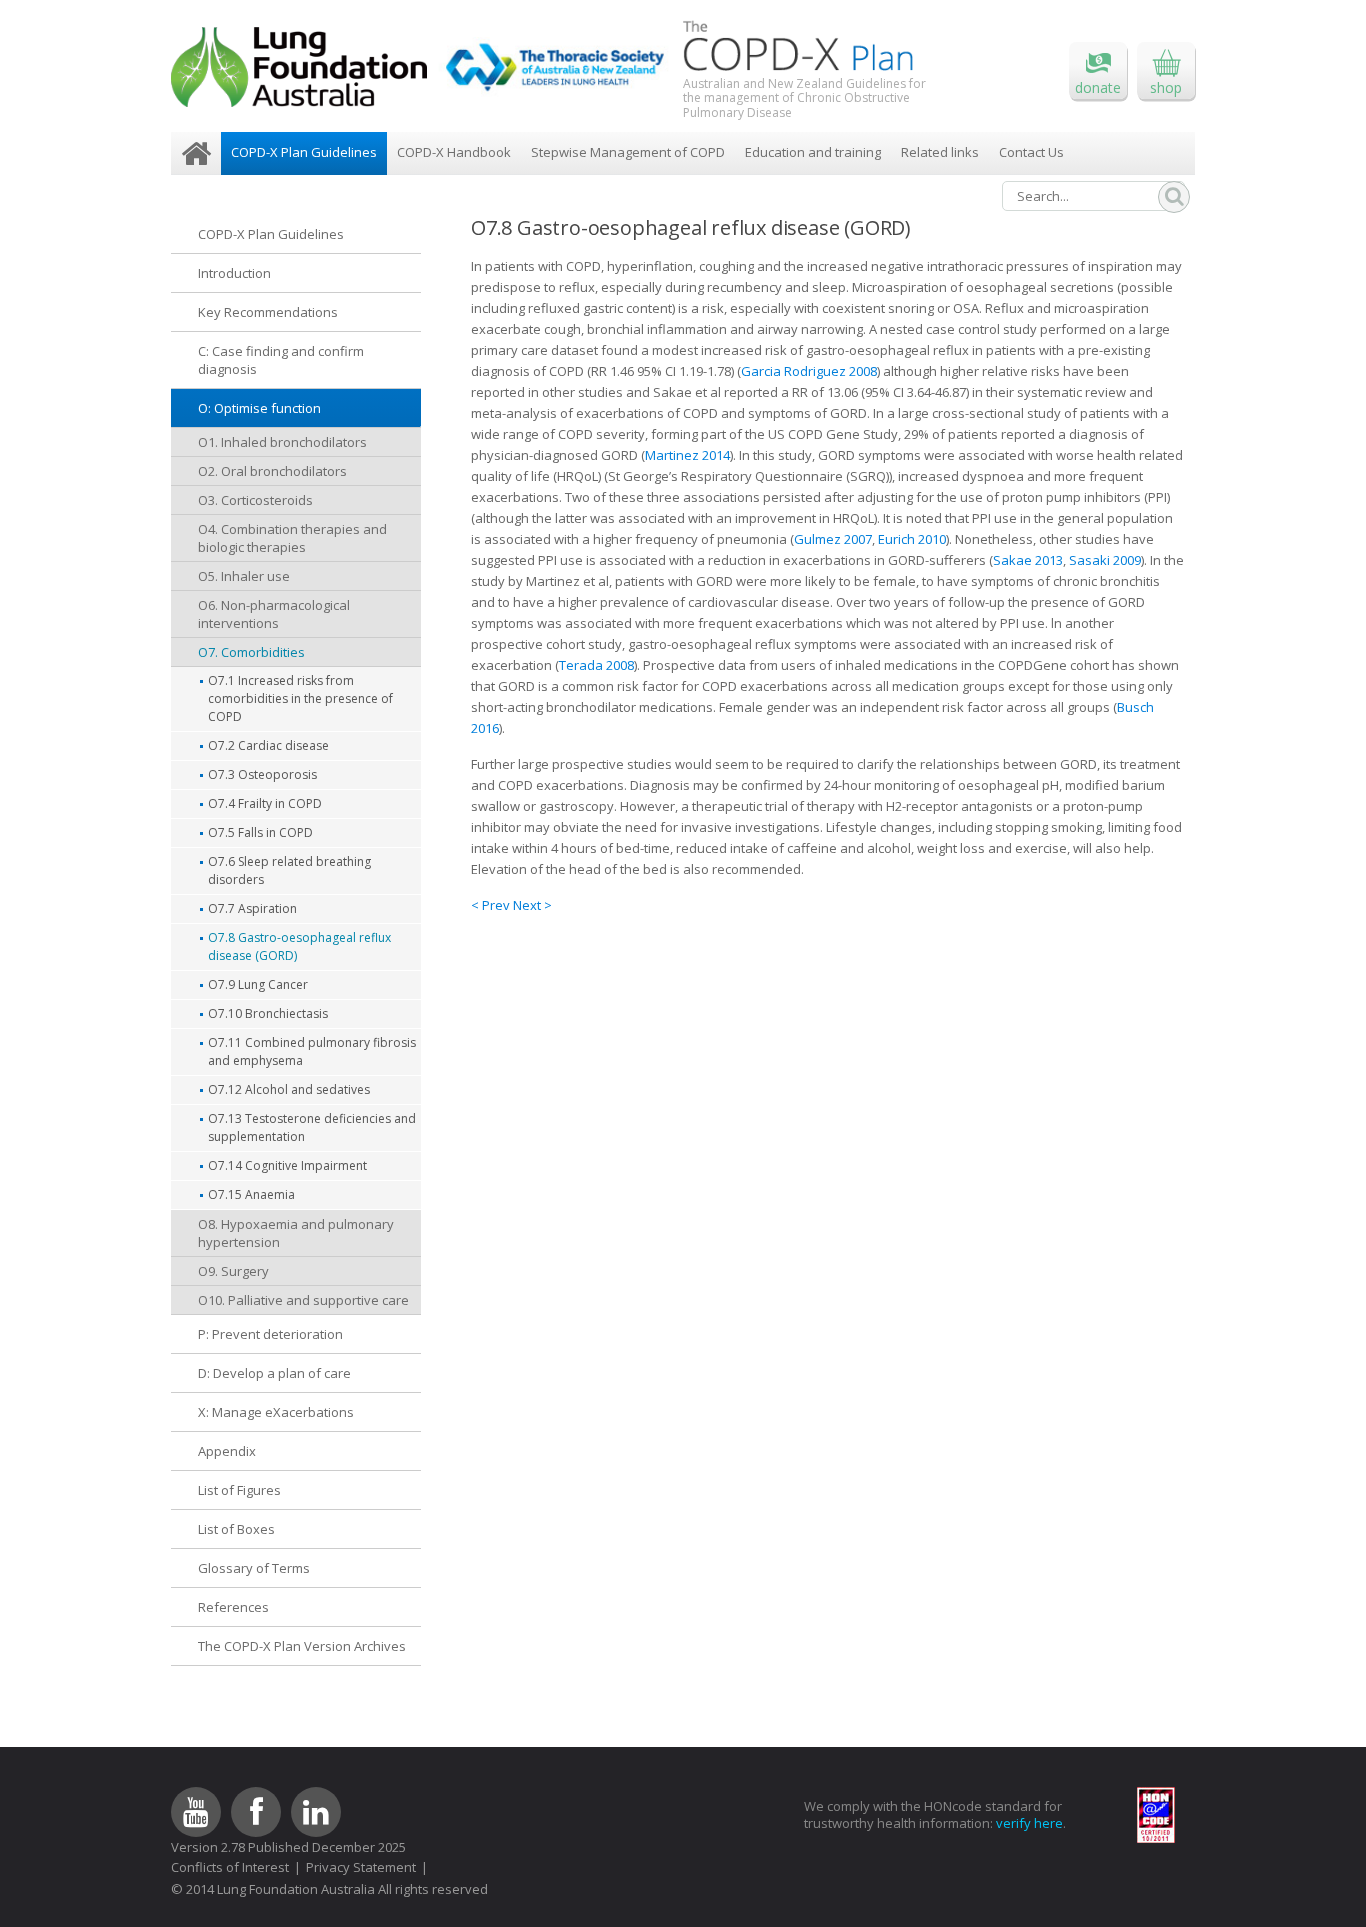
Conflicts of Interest (230, 1867)
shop (1166, 87)
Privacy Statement (361, 1867)
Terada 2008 (596, 665)
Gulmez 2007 (833, 539)
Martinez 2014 (687, 455)
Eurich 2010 (912, 539)
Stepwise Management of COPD (628, 152)
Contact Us (1031, 152)
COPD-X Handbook (454, 152)
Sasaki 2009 (1105, 560)
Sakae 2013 (1028, 560)
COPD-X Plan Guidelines (304, 152)
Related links (940, 152)
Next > (532, 905)
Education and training (813, 152)
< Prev (492, 905)
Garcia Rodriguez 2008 (809, 371)
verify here (1029, 1823)
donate (1098, 87)
